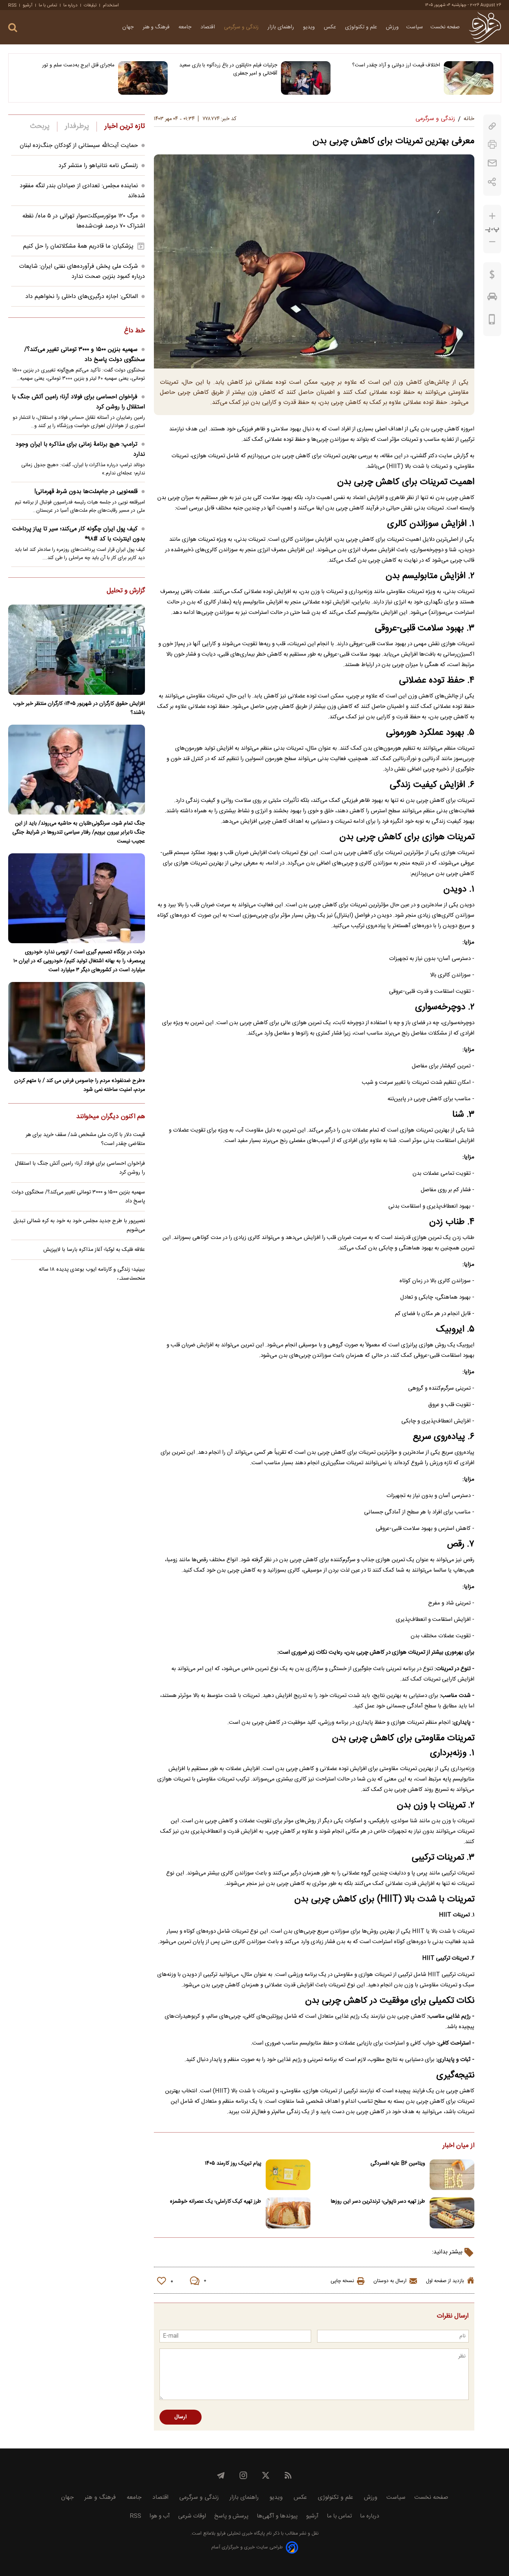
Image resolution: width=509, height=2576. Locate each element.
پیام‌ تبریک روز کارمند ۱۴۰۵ (233, 2164)
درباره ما (70, 5)
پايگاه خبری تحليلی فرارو (240, 2534)
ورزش (392, 27)
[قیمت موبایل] (492, 321)
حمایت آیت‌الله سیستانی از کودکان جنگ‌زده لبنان (79, 146)
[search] (13, 28)
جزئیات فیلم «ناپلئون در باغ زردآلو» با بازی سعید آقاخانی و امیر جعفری (228, 69)
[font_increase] (492, 216)
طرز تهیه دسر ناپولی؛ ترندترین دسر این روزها (378, 2202)
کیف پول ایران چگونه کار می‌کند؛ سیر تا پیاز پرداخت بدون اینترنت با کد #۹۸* (79, 534)
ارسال (181, 2417)
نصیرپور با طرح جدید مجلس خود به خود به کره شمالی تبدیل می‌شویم (79, 1226)
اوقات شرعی (192, 2516)
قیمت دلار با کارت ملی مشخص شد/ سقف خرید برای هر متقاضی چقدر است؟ (85, 1139)
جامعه (186, 27)
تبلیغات (90, 5)
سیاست (415, 27)
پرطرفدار (77, 126)
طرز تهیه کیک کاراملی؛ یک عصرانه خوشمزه (216, 2202)
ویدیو (310, 27)
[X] (266, 2475)
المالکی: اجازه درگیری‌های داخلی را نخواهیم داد (82, 297)
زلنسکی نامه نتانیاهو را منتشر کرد (98, 166)
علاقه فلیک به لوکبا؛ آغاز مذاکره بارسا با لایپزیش (94, 1250)
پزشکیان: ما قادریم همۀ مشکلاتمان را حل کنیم (78, 246)
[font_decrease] (492, 242)
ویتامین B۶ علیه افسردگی (398, 2164)
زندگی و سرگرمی (242, 27)
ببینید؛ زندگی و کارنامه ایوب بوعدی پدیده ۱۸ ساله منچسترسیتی (92, 1274)
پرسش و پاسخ (231, 2516)
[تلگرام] (221, 2475)
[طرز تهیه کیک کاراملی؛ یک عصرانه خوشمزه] (288, 2213)
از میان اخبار (459, 2146)
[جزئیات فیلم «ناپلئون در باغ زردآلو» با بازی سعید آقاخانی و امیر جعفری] (306, 78)
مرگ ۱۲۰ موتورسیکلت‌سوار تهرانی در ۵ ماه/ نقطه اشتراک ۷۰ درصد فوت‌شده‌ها (84, 221)
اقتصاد (208, 27)
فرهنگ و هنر (157, 27)
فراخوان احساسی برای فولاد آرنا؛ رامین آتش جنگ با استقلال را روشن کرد (78, 402)
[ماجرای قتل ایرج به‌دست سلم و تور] (143, 78)
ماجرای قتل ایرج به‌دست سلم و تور (78, 65)
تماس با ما (48, 5)
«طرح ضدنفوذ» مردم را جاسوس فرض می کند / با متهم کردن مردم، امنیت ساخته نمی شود (80, 1085)
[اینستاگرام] (243, 2475)
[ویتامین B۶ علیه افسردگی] (452, 2175)
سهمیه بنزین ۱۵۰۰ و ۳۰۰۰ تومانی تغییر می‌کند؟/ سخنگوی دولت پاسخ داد (85, 355)
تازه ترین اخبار (125, 126)
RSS (12, 5)
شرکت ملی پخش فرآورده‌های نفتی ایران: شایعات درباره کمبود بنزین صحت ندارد (82, 272)
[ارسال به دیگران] (492, 163)
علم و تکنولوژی (362, 27)
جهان (129, 27)
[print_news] (492, 145)
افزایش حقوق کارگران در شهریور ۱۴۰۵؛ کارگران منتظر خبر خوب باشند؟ (79, 708)
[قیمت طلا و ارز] (492, 276)
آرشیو (28, 5)
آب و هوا (160, 2516)
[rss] (288, 2475)
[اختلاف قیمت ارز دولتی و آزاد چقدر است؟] (469, 78)
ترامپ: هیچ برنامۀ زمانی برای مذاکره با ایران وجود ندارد (80, 449)
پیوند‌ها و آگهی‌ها (277, 2516)
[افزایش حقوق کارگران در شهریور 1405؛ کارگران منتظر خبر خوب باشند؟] (77, 650)
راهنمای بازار (282, 27)
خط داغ (135, 331)
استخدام (111, 5)
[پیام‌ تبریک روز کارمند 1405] (288, 2175)
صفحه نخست (445, 27)
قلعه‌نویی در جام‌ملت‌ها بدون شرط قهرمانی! (86, 492)
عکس (331, 27)
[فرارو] (485, 27)
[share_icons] (492, 182)
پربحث (40, 126)
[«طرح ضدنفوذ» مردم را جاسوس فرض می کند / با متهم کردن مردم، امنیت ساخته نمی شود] (77, 1027)
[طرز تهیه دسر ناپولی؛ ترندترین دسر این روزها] (452, 2213)
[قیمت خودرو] (492, 298)
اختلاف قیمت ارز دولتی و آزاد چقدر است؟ (396, 65)
